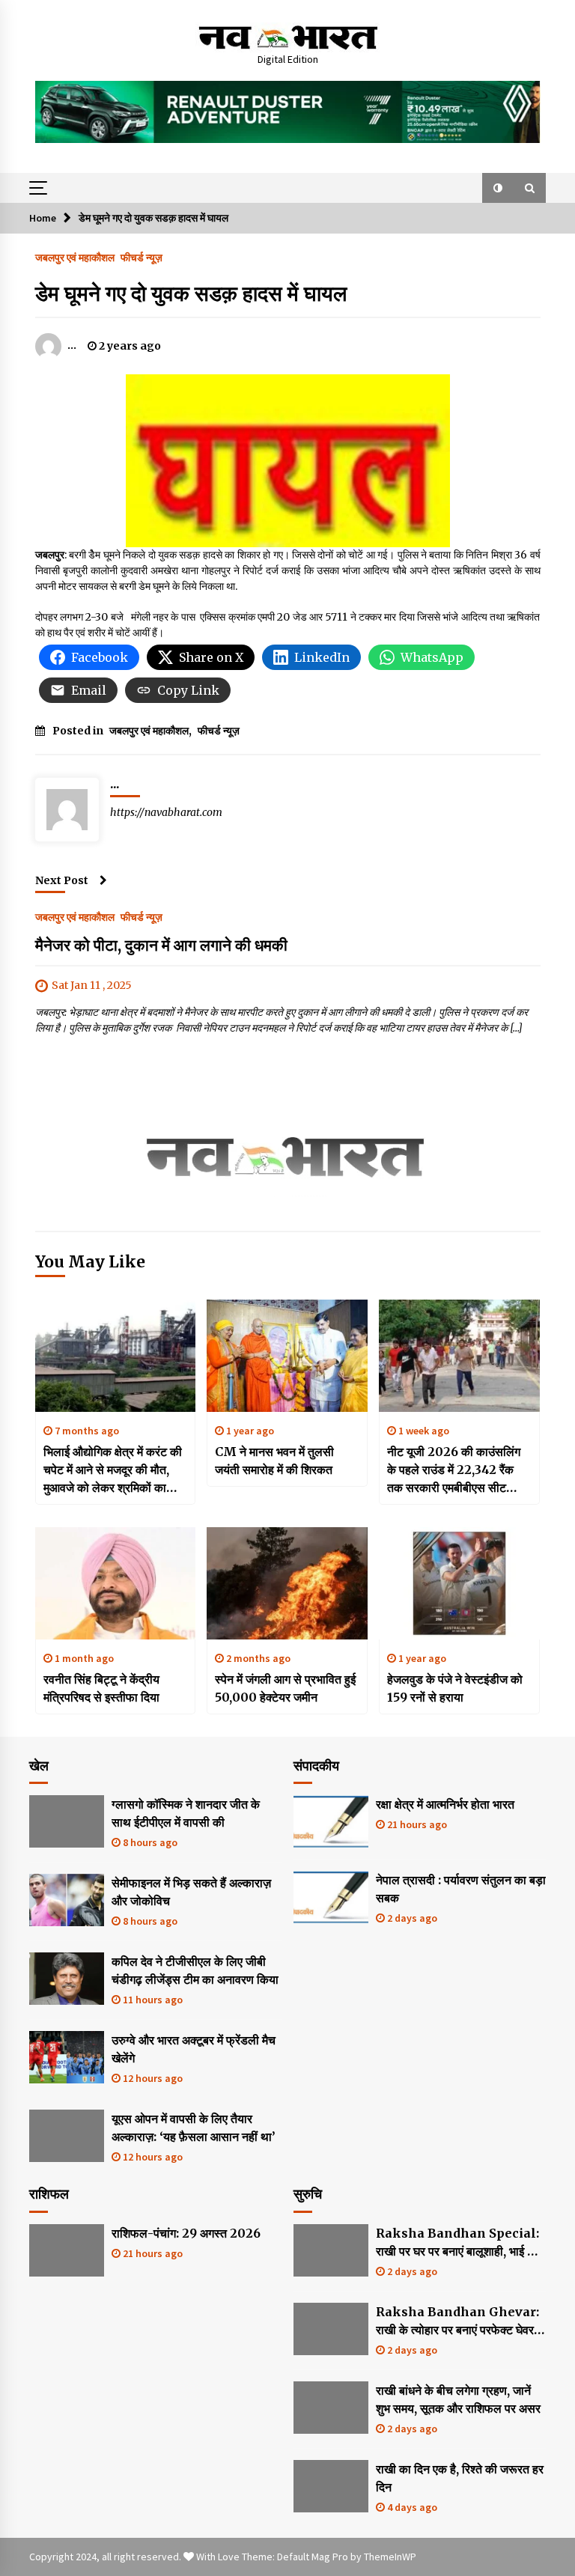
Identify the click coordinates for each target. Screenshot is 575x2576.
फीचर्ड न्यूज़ (142, 257)
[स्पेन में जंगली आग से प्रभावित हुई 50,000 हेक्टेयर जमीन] (287, 1583)
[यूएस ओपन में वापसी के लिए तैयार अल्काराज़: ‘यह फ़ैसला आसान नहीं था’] (67, 2136)
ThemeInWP (390, 2557)
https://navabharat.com (166, 812)
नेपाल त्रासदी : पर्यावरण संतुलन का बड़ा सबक (461, 1889)
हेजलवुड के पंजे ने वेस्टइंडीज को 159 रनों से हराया (455, 1688)
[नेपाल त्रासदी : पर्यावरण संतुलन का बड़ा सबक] (331, 1897)
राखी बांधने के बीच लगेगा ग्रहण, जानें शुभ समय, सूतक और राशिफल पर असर (458, 2399)
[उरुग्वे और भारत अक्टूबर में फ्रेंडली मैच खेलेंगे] (67, 2057)
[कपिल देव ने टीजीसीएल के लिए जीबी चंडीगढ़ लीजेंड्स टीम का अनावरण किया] (67, 1979)
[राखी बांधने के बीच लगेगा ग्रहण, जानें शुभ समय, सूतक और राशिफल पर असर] (331, 2408)
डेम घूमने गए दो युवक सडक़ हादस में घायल (191, 293)
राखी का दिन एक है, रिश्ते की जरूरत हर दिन (460, 2478)
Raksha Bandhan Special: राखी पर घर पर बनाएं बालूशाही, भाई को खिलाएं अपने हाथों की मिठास (457, 2243)
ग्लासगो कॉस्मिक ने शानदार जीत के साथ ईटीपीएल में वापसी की (186, 1813)
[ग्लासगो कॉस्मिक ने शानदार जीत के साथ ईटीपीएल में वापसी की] (67, 1821)
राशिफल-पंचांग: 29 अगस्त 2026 (186, 2233)
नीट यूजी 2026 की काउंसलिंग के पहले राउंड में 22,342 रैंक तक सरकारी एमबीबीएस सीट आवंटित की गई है (454, 1470)
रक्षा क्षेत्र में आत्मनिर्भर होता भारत (445, 1804)
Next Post (62, 880)
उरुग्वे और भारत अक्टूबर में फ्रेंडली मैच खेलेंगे (194, 2049)
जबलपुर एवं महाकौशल (75, 257)
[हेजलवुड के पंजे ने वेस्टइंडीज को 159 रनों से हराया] (459, 1583)
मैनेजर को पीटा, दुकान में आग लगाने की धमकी (161, 945)
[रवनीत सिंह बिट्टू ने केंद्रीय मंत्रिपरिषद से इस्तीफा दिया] (116, 1583)
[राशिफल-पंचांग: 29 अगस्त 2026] (67, 2250)
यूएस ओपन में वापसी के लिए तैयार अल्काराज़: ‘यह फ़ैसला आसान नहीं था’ (194, 2128)
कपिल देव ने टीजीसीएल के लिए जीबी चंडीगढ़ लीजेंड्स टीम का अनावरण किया (195, 1970)
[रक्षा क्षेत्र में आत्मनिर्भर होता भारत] (331, 1821)
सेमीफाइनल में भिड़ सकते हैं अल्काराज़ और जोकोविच (191, 1892)
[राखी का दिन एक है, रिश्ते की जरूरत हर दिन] (331, 2486)
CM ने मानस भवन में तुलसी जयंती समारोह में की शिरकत (274, 1461)
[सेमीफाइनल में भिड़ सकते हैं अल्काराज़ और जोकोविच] (67, 1900)
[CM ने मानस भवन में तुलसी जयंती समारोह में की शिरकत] (287, 1356)
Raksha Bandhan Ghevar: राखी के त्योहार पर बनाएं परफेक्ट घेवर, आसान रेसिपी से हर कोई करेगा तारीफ (457, 2321)
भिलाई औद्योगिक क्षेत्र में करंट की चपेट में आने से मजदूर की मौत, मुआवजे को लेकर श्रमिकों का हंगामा (113, 1470)
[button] (498, 188)
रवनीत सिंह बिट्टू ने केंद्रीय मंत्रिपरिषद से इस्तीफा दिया (101, 1688)
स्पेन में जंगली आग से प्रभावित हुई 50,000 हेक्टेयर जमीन (285, 1688)
